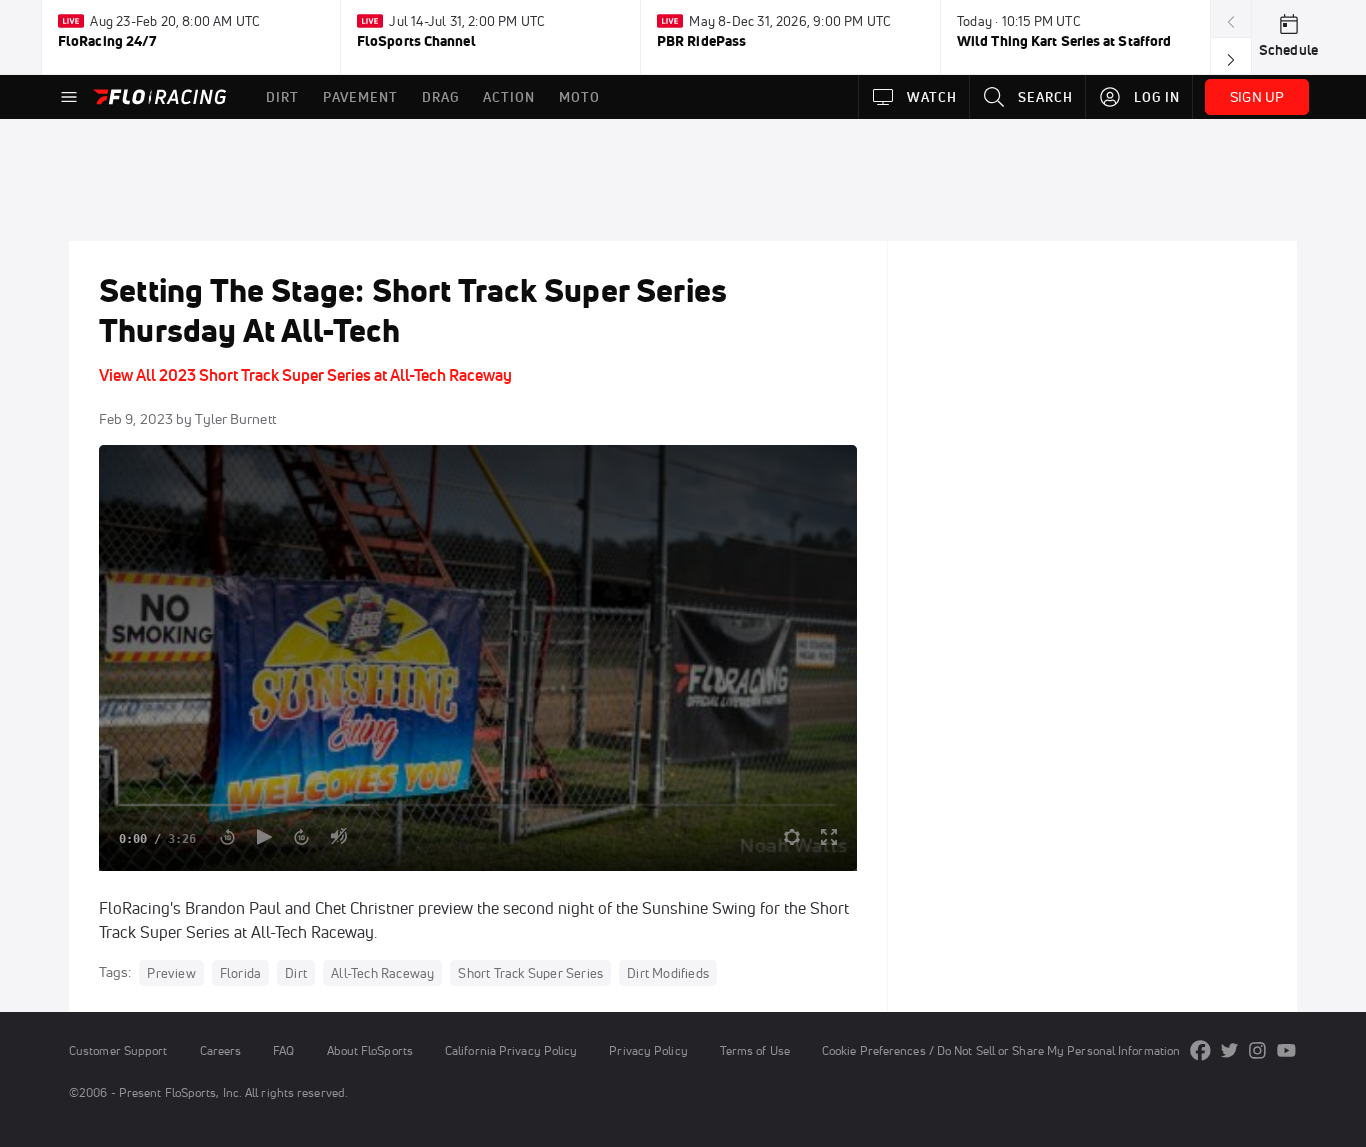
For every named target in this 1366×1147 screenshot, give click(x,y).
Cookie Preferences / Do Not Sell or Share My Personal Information (1001, 1050)
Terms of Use (755, 1050)
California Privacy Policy (511, 1050)
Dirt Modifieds (668, 973)
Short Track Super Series (530, 973)
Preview (171, 973)
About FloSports (370, 1050)
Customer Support (118, 1050)
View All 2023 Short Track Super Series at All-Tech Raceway (305, 375)
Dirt (296, 973)
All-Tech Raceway (382, 973)
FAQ (283, 1050)
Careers (221, 1050)
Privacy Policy (648, 1050)
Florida (240, 973)
